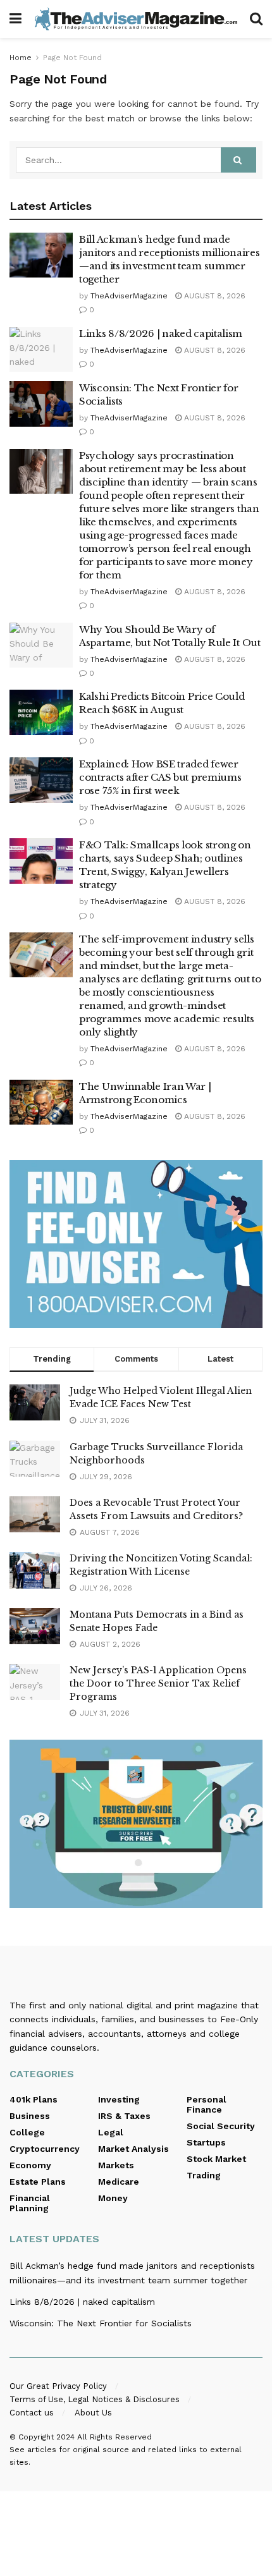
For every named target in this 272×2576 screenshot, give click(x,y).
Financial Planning (30, 2203)
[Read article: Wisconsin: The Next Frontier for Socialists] (41, 404)
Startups (206, 2142)
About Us (93, 2413)
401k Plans (34, 2099)
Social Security (221, 2126)
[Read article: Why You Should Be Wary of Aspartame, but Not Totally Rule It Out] (41, 645)
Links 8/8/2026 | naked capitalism (161, 333)
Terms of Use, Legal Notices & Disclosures (95, 2399)
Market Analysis (133, 2149)
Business (30, 2116)
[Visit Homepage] (136, 19)
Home (21, 58)
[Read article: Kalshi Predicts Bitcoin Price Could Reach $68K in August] (41, 712)
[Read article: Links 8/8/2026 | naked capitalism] (41, 350)
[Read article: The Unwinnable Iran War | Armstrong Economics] (41, 1102)
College (27, 2132)
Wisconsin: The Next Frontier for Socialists (101, 2323)
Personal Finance (207, 2104)
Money (113, 2198)
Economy (30, 2165)
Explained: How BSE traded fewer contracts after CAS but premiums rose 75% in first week (160, 777)
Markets (116, 2165)
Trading (204, 2175)
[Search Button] (256, 19)
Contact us (32, 2413)
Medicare (119, 2182)
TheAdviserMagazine (129, 296)
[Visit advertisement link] (136, 1244)
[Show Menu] (15, 19)
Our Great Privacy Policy (58, 2386)
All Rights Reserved (114, 2437)
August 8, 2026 (213, 296)
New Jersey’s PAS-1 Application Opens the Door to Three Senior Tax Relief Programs (158, 1683)
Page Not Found (72, 58)
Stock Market (216, 2159)
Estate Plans (38, 2182)
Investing (119, 2099)
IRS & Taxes (124, 2116)
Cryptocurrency (45, 2149)
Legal (111, 2132)
